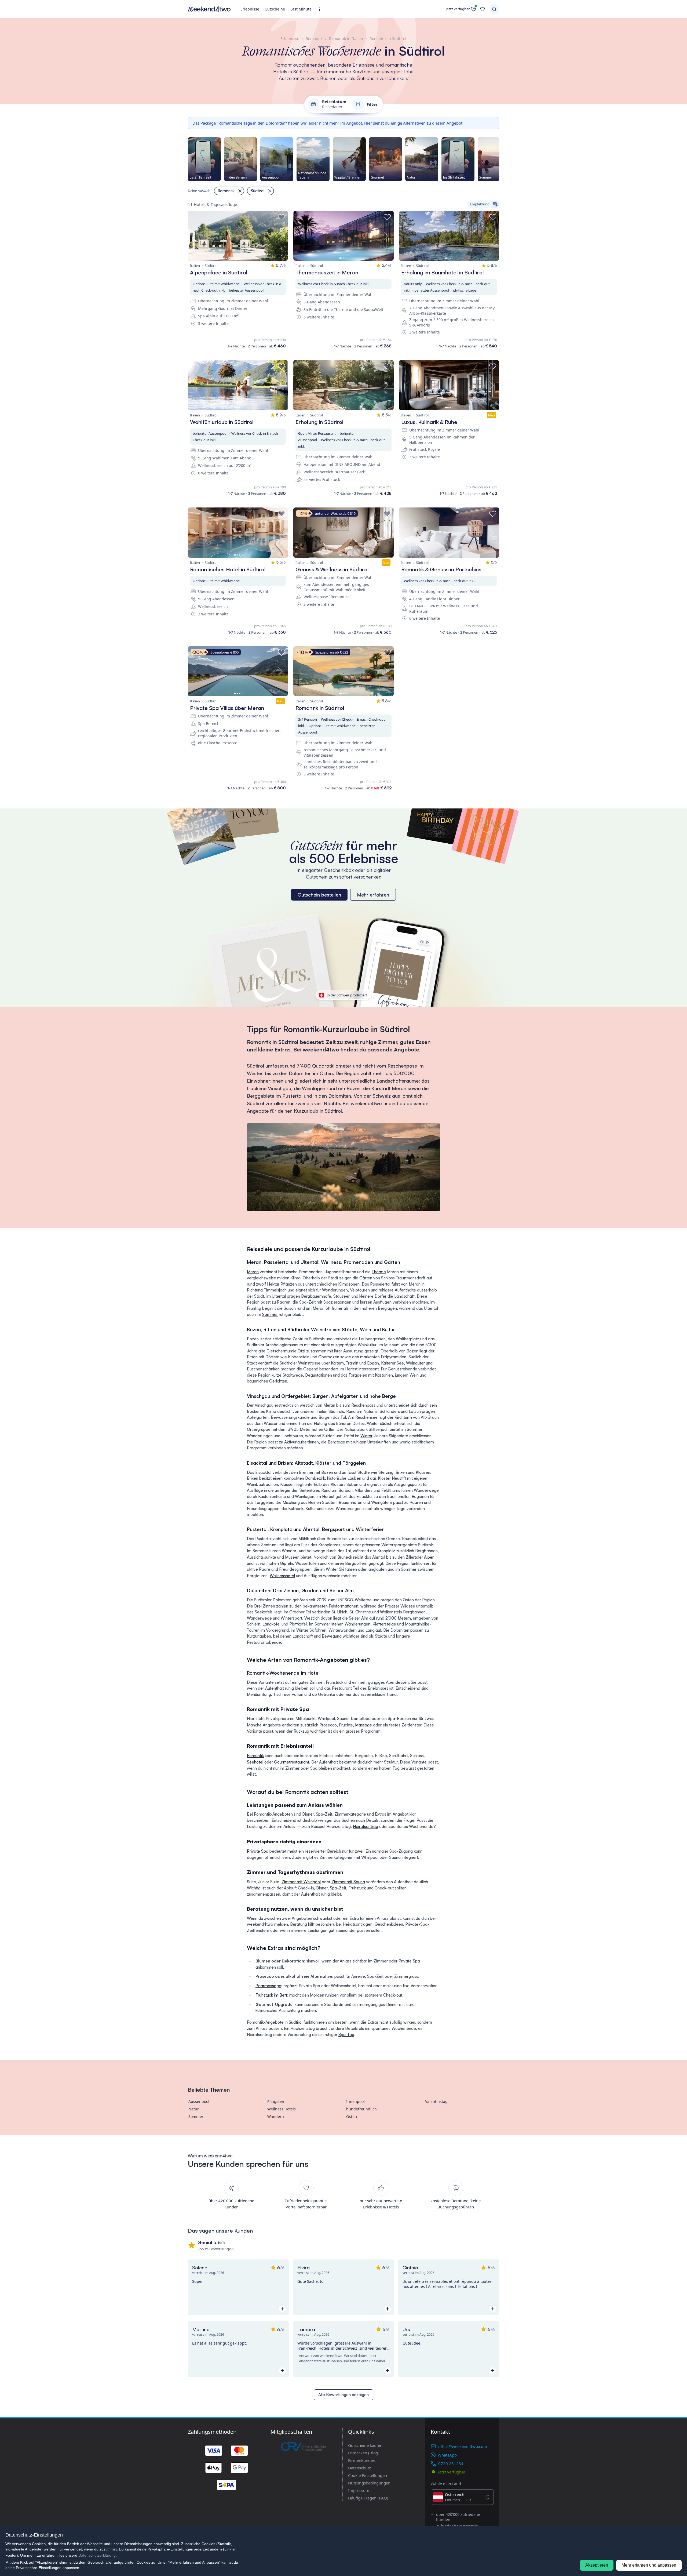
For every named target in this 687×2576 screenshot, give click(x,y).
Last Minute (301, 9)
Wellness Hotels (282, 2109)
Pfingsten (276, 2101)
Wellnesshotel (282, 1576)
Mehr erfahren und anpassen (649, 2565)
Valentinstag (436, 2101)
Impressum (359, 2490)
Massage (363, 1725)
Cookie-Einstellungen (368, 2475)
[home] (209, 9)
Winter (366, 1436)
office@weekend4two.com (463, 2446)
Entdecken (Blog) (364, 2453)
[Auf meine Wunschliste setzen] (282, 217)
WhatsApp (447, 2455)
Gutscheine (275, 9)
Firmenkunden (362, 2460)
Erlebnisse (250, 9)
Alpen (429, 1557)
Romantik (255, 1756)
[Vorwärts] (499, 159)
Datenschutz (359, 2468)
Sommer (270, 1314)
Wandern (276, 2116)
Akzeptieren (597, 2565)
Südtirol (296, 2022)
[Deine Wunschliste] (483, 9)
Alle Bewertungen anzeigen (343, 2395)
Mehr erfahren (373, 895)
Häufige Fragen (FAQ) (368, 2498)
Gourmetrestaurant (292, 1762)
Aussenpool (199, 2101)
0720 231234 (451, 2463)
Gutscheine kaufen (365, 2445)
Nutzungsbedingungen (369, 2483)
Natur (194, 2109)
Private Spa (258, 1851)
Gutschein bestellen (319, 895)
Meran (253, 1272)
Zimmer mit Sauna (348, 1882)
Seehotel (255, 1762)
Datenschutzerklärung (97, 2555)
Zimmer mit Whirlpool (301, 1882)
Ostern (352, 2116)
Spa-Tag (346, 2035)
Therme (379, 1272)
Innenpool (355, 2101)
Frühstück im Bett (271, 1995)
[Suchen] (494, 9)
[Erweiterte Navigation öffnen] (321, 9)
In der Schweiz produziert (347, 995)
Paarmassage (268, 1986)
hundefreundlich (361, 2109)
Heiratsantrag (366, 1826)
